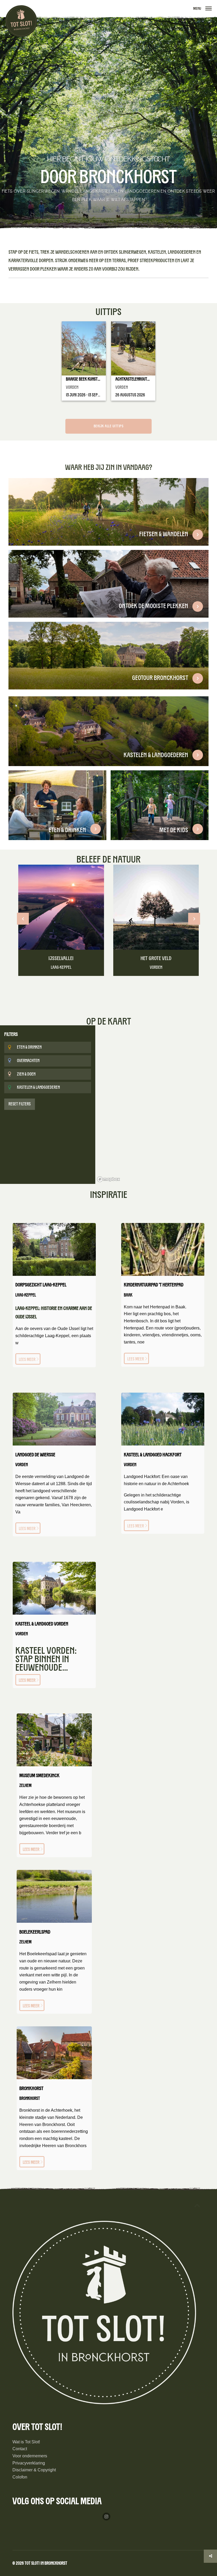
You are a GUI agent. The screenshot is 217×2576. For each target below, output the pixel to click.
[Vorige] (23, 919)
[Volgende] (194, 919)
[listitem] (108, 512)
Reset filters (20, 1104)
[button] (209, 9)
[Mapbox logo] (108, 1179)
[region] (156, 1105)
